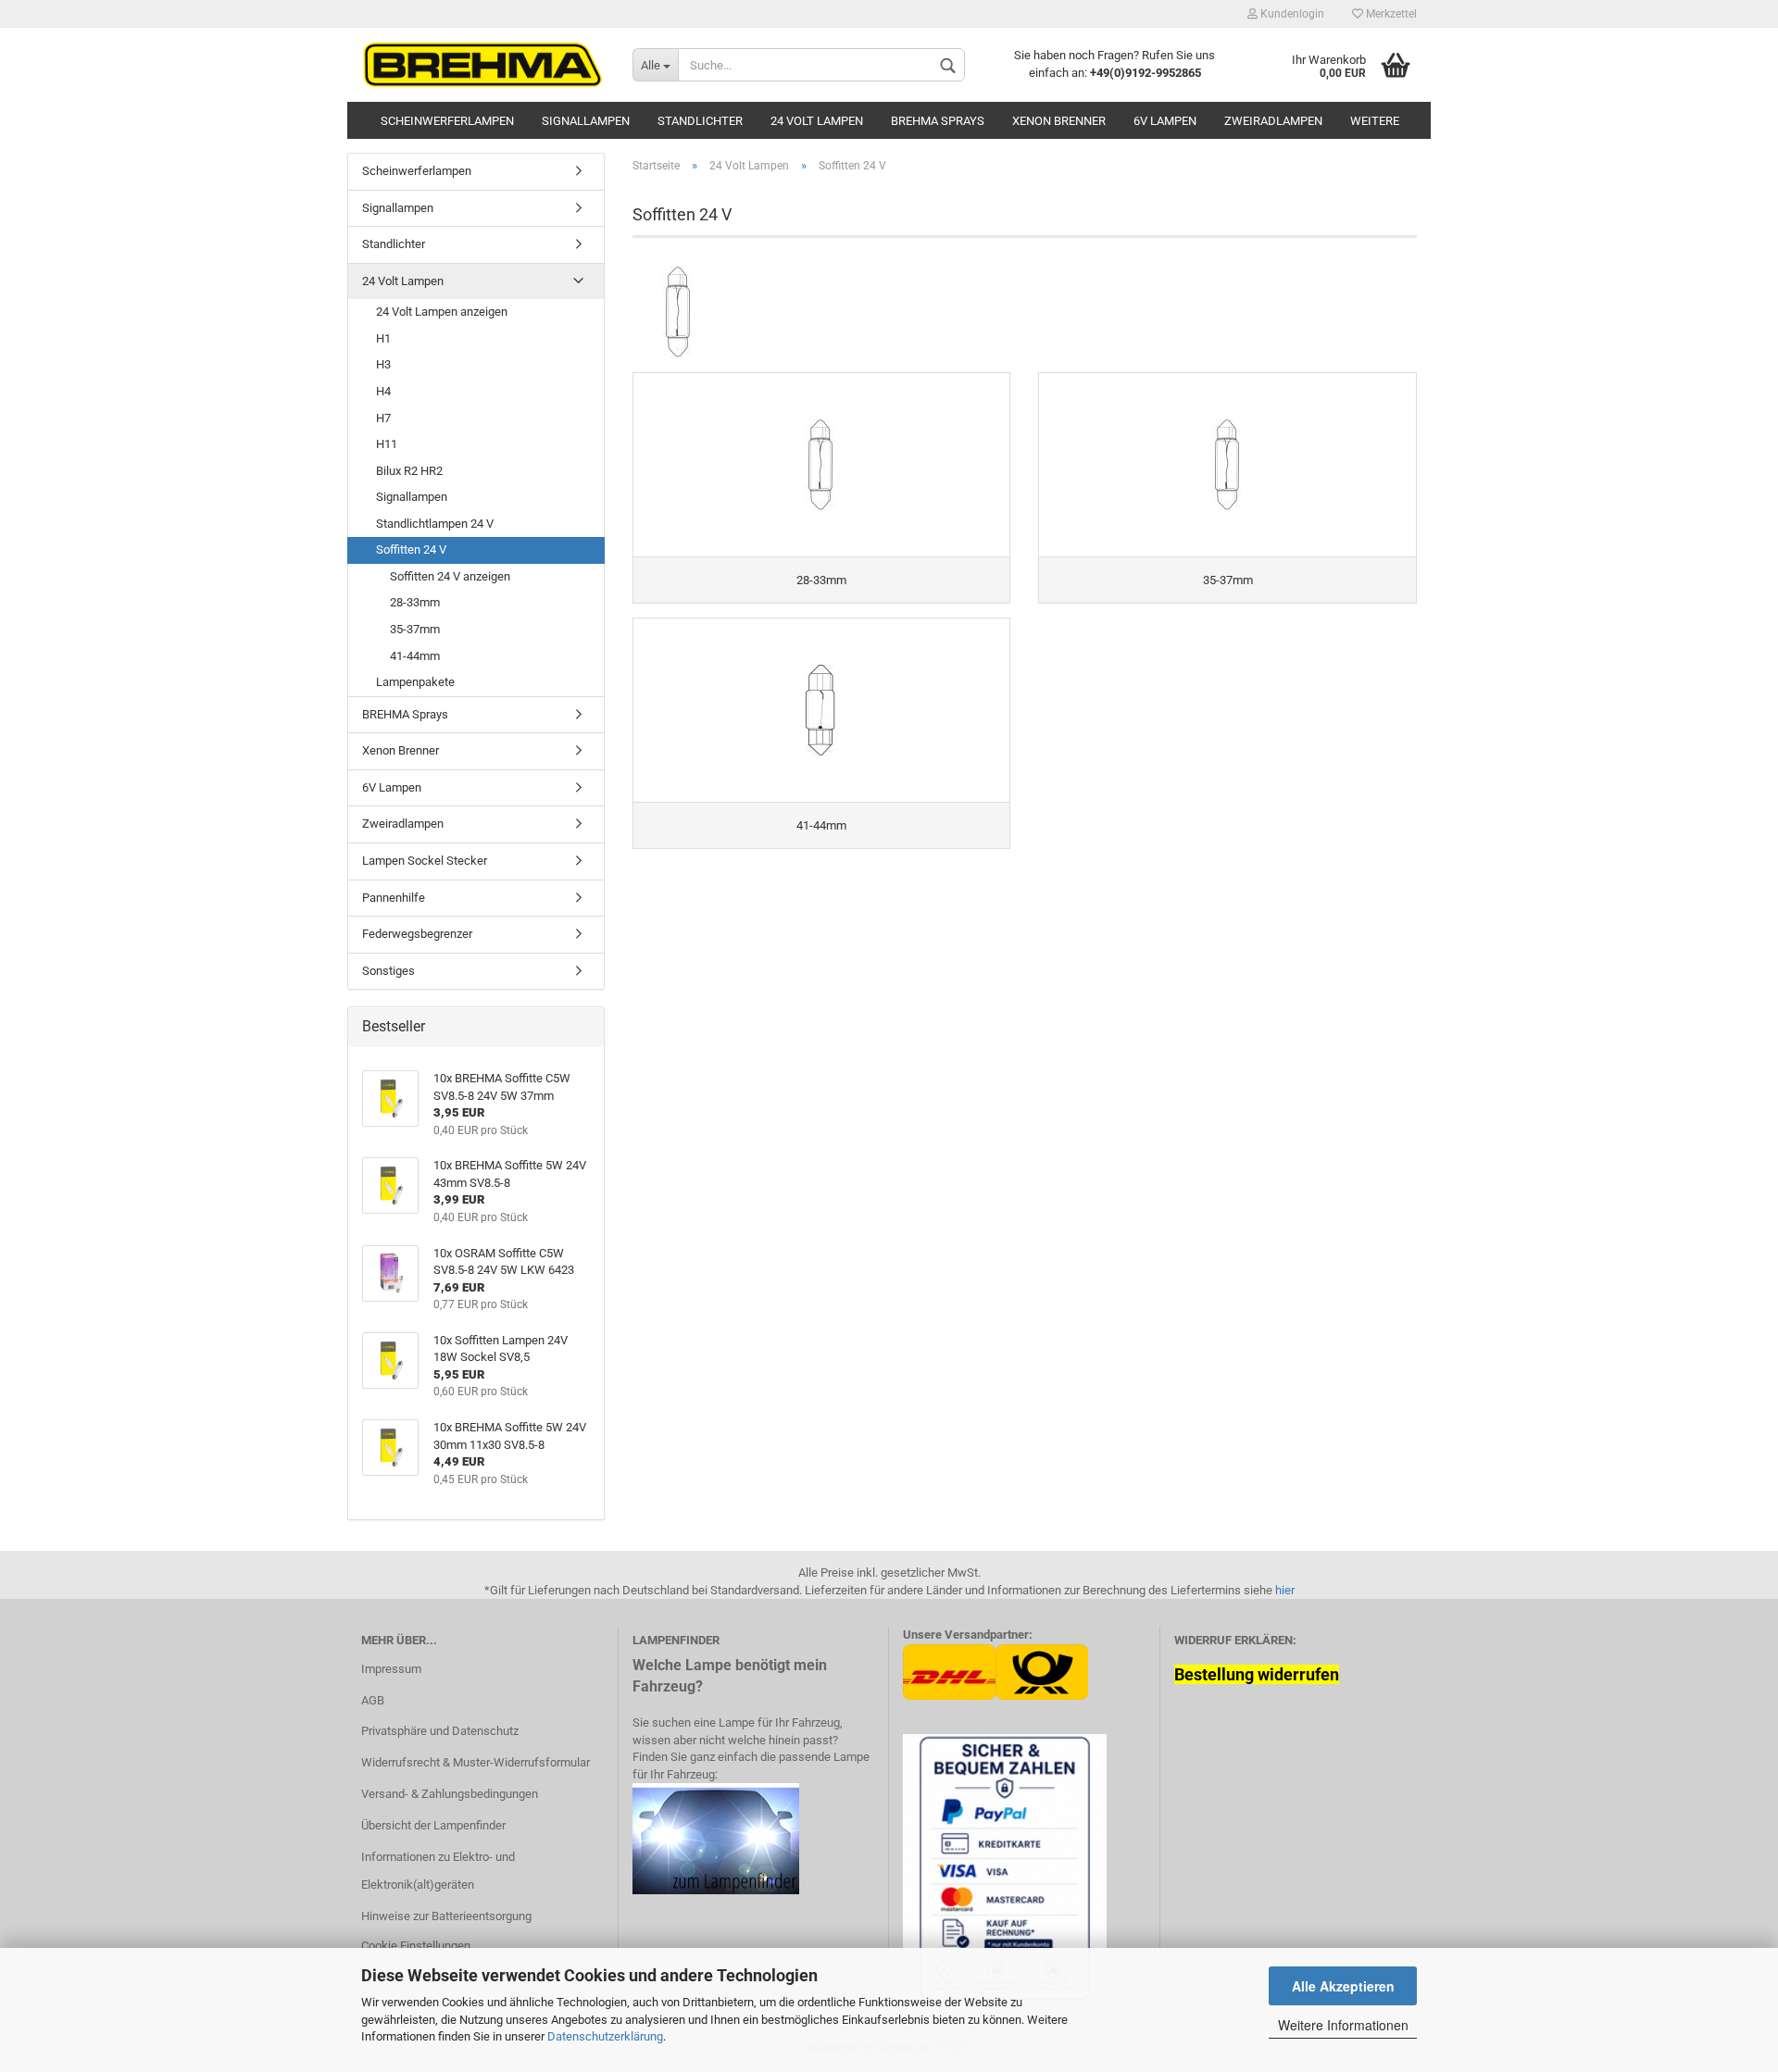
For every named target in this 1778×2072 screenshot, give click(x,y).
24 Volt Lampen (817, 121)
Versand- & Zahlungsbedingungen (450, 1794)
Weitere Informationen (1343, 2025)
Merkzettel (1390, 14)
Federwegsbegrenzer (417, 934)
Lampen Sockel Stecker (425, 861)
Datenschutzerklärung (605, 2036)
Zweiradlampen (1273, 121)
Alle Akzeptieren (1343, 1986)
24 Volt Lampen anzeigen (442, 312)
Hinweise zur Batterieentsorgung (446, 1916)
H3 (383, 364)
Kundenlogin (1291, 14)
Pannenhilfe (394, 898)
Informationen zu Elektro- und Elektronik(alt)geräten (438, 1871)
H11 (387, 444)
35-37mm (415, 629)
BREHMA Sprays (938, 121)
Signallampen (586, 121)
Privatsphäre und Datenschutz (440, 1731)
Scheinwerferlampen (447, 121)
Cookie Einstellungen (416, 1946)
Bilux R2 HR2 (409, 471)
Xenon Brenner (1059, 121)
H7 (383, 418)
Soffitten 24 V (411, 549)
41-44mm (415, 656)
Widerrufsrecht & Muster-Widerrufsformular (476, 1762)
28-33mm (415, 602)
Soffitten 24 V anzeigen (450, 576)
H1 (383, 338)
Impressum (391, 1669)
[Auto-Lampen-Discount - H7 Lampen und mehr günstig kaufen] (483, 65)
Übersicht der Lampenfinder (433, 1825)
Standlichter (700, 121)
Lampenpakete (415, 682)
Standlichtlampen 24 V (435, 524)
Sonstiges (388, 971)
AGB (373, 1700)
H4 (383, 391)
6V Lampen (1165, 121)
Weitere (1375, 121)
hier (1285, 1590)
